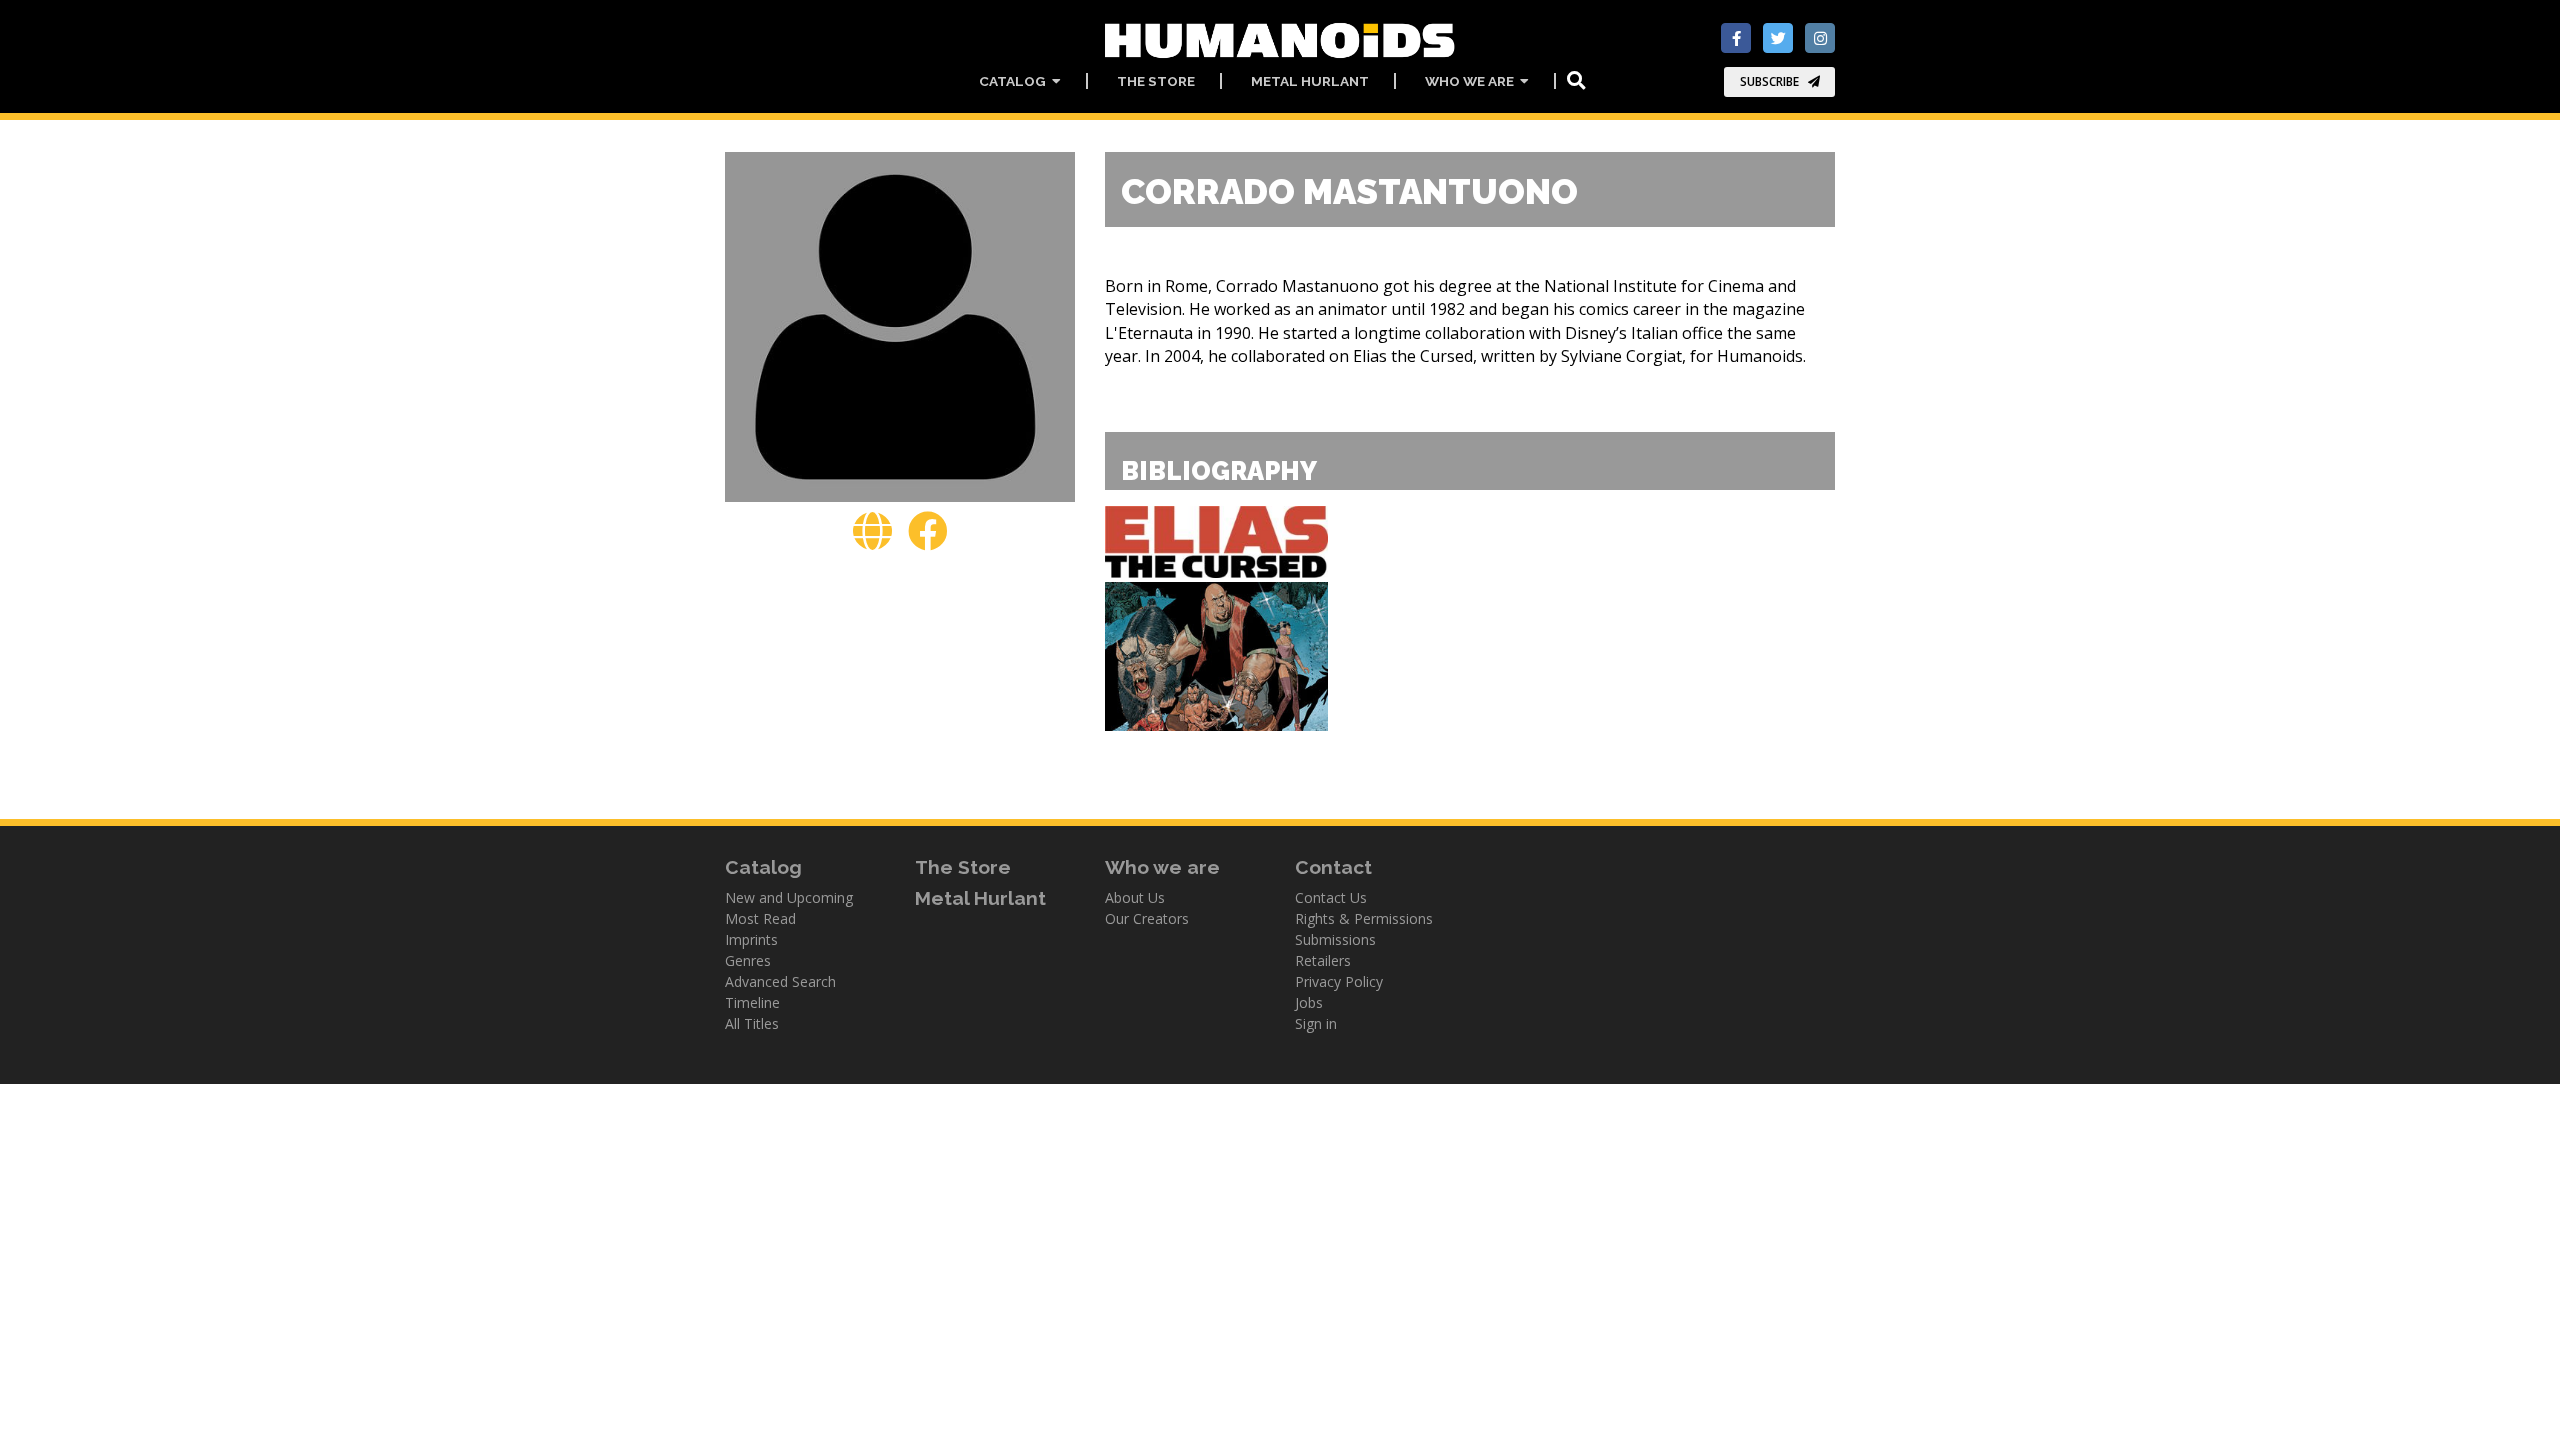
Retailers (1323, 960)
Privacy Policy (1339, 981)
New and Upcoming (789, 897)
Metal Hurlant (1310, 81)
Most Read (760, 918)
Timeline (752, 1002)
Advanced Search (780, 981)
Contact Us (1331, 897)
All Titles (752, 1023)
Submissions (1335, 939)
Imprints (751, 939)
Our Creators (1147, 918)
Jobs (1309, 1002)
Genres (748, 960)
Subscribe (1769, 81)
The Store (1156, 81)
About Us (1135, 897)
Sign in (1316, 1023)
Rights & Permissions (1364, 918)
